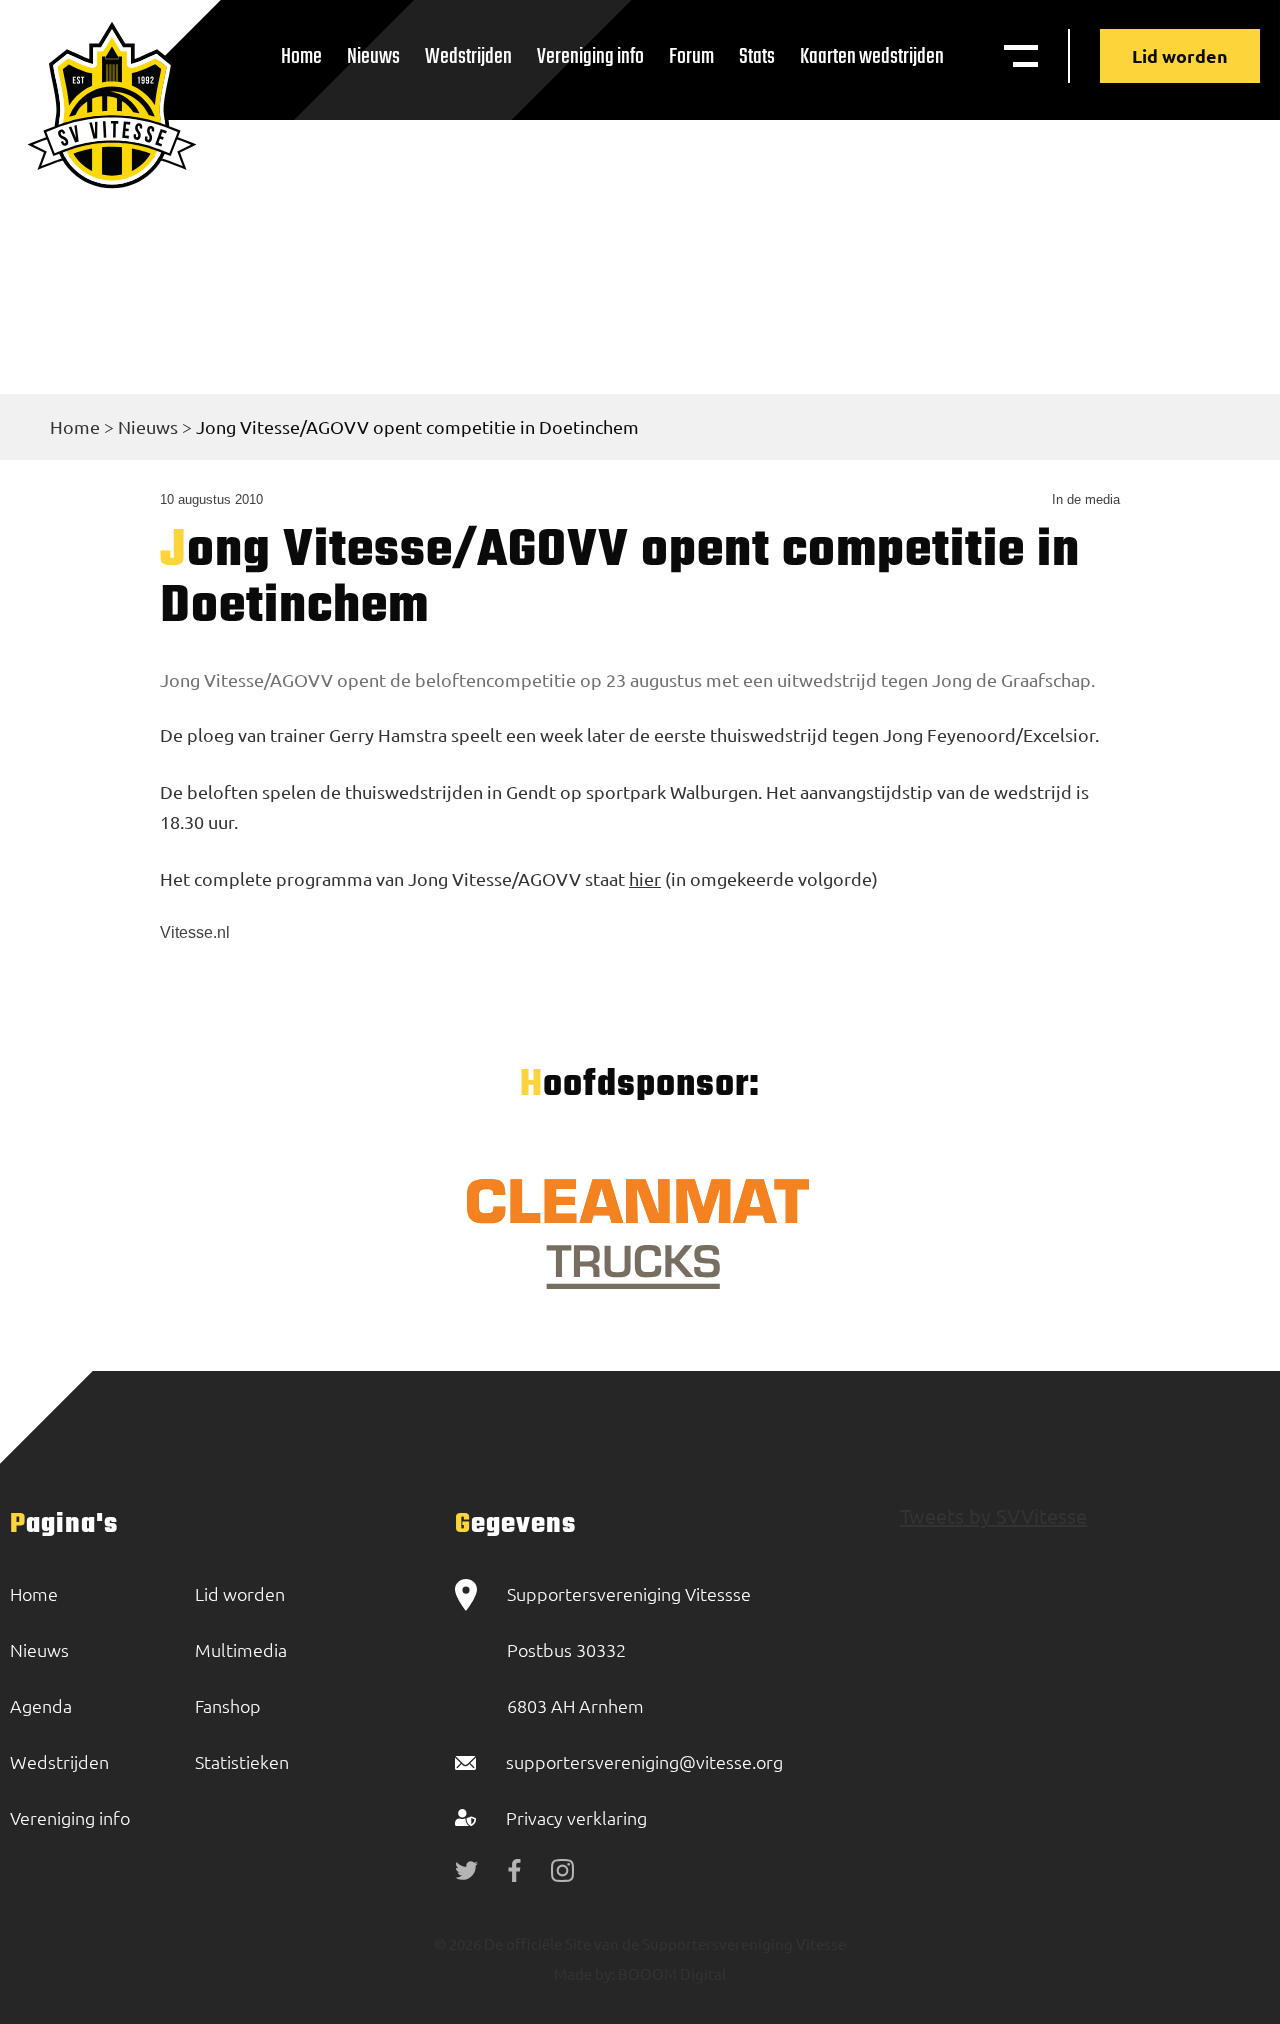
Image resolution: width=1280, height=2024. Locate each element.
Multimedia (241, 1649)
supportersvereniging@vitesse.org (644, 1761)
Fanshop (228, 1705)
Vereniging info (590, 57)
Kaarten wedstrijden (872, 57)
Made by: (584, 1973)
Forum (691, 57)
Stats (757, 57)
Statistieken (242, 1761)
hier (645, 878)
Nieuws (373, 57)
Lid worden (1180, 55)
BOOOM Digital (670, 1973)
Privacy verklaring (576, 1817)
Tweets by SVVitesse (993, 1515)
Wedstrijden (468, 57)
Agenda (41, 1705)
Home (301, 57)
